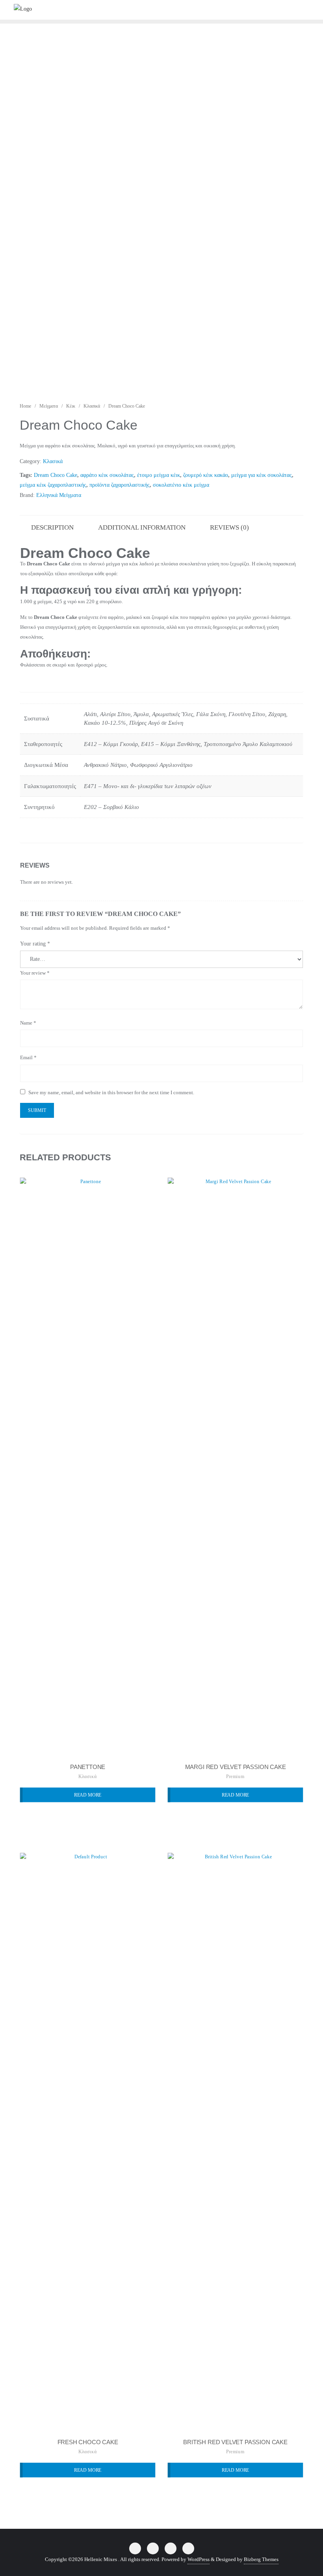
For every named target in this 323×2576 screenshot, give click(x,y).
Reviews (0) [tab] (229, 527)
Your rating (35, 944)
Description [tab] (52, 527)
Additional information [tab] (142, 527)
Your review (35, 973)
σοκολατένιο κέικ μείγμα (181, 485)
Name (28, 1023)
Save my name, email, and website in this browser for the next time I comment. (111, 1092)
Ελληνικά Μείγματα (59, 495)
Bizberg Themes (261, 2559)
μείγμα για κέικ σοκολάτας (262, 475)
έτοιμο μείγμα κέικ (159, 475)
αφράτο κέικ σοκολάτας (107, 475)
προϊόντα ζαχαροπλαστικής (120, 485)
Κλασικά (92, 406)
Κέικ (71, 406)
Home (25, 406)
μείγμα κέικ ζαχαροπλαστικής (53, 485)
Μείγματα (49, 406)
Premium (235, 1776)
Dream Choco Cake (56, 475)
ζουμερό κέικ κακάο (206, 475)
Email (28, 1057)
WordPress (199, 2559)
